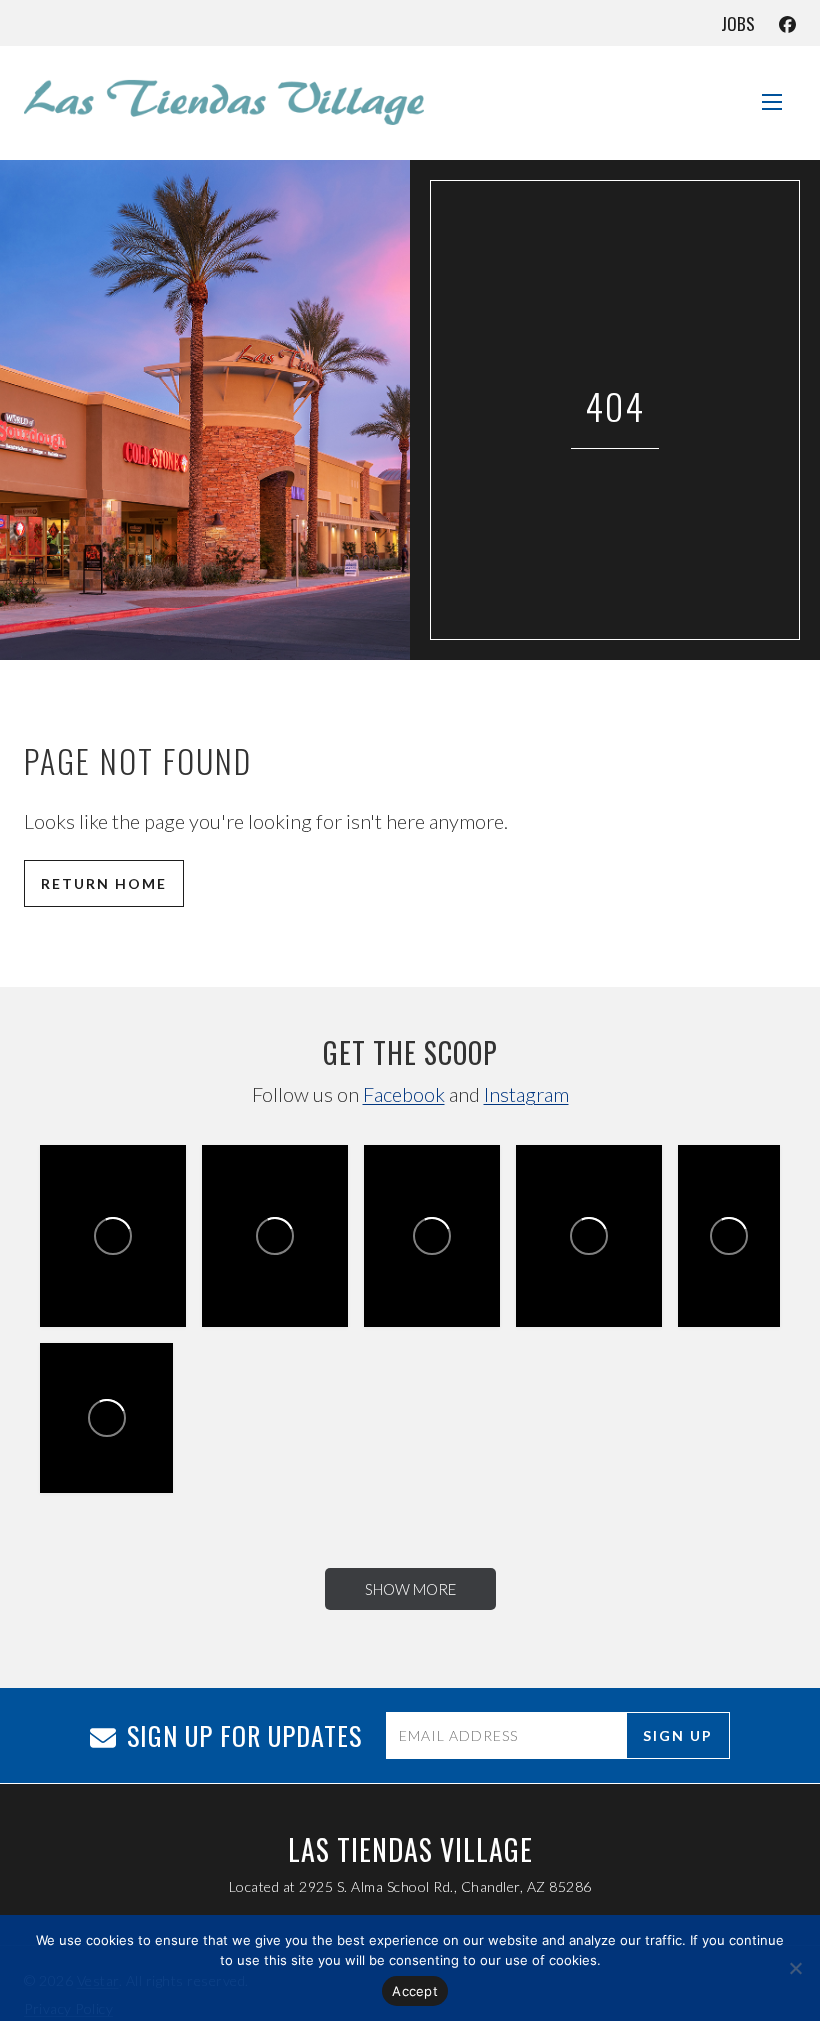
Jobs (738, 23)
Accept (415, 1991)
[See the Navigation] (772, 94)
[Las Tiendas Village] (224, 102)
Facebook (404, 1094)
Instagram (526, 1094)
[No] (795, 1968)
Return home (104, 883)
